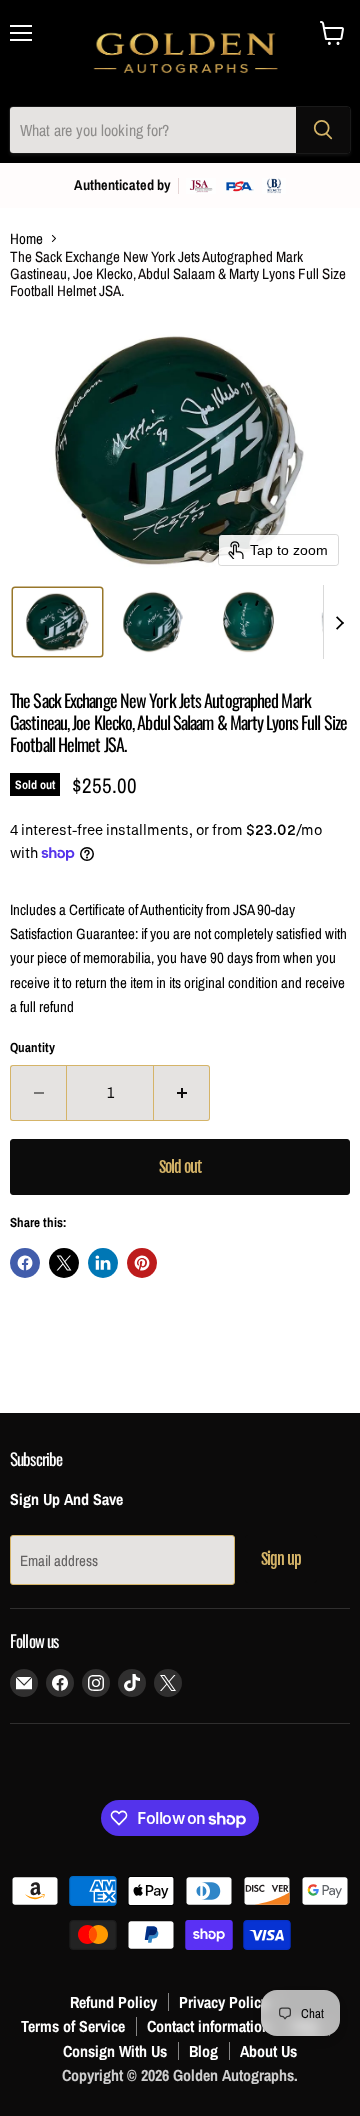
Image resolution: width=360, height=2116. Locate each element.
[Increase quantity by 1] (182, 1093)
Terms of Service (73, 2026)
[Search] (323, 130)
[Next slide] (339, 622)
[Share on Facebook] (25, 1263)
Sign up (281, 1559)
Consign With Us (115, 2051)
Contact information (208, 2026)
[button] (57, 622)
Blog (203, 2051)
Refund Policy (113, 2002)
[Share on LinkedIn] (103, 1263)
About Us (268, 2051)
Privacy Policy (223, 2002)
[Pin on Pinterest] (142, 1263)
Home (26, 238)
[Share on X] (64, 1263)
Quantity (32, 1047)
